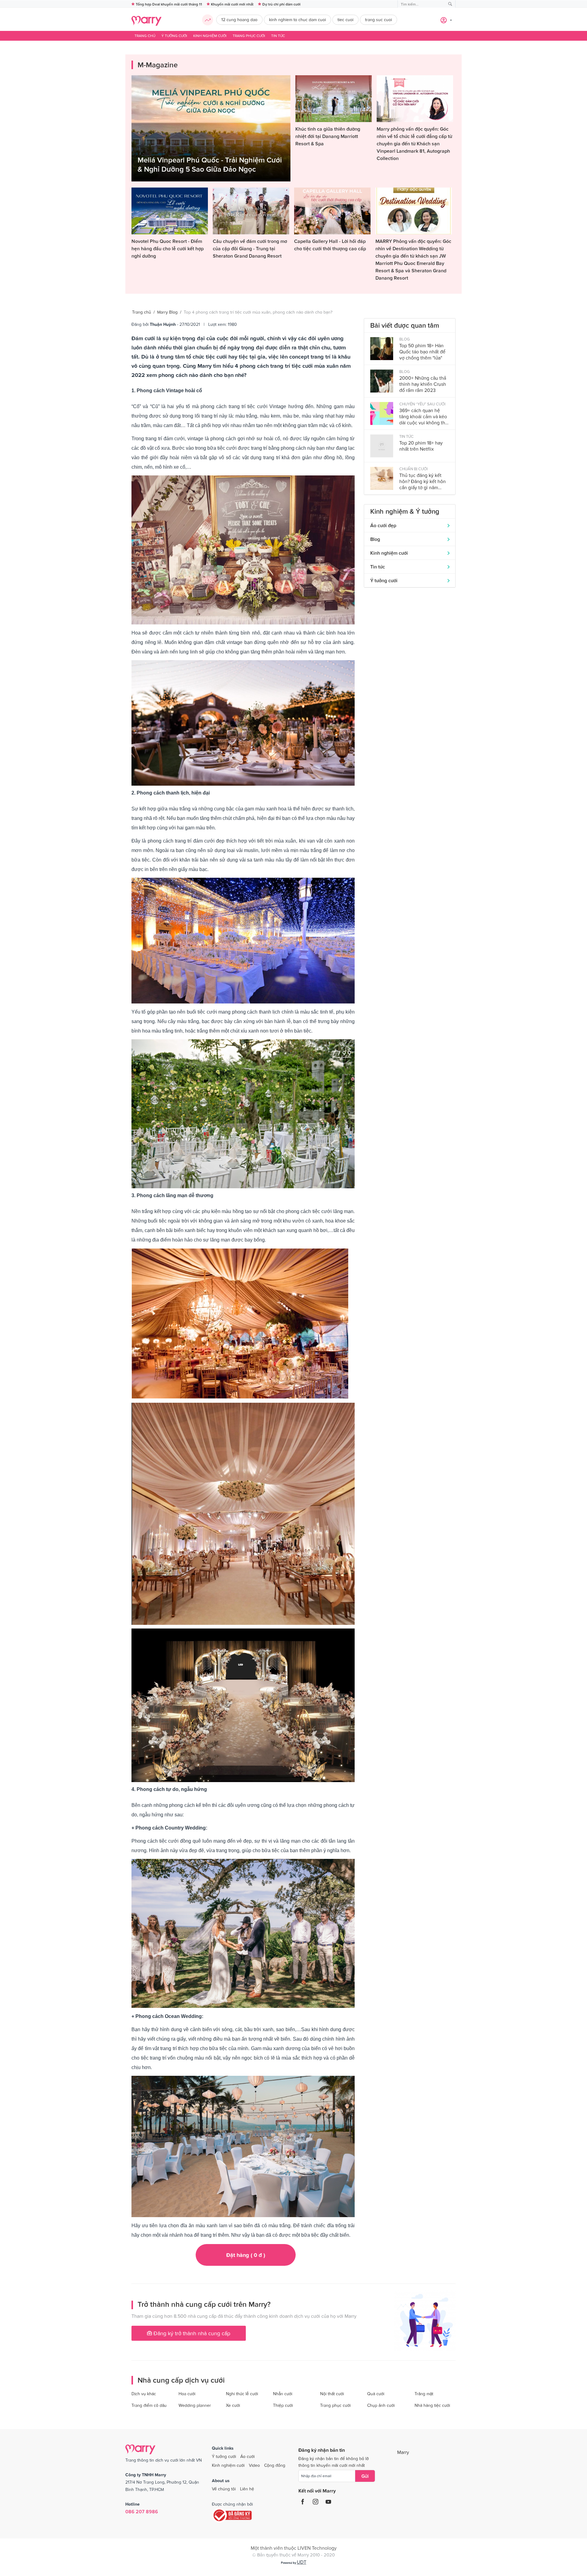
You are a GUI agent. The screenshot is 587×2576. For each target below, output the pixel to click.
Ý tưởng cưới (174, 36)
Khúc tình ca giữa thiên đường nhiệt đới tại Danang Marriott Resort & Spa (328, 136)
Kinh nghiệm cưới (210, 36)
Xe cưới (233, 2405)
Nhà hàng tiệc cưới (432, 2405)
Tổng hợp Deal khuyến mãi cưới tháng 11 (169, 4)
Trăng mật (424, 2394)
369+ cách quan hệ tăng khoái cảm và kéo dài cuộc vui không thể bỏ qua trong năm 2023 (424, 417)
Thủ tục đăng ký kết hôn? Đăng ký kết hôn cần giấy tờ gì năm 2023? (423, 481)
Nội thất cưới (332, 2394)
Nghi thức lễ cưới (242, 2394)
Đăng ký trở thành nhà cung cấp (191, 2333)
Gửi (365, 2476)
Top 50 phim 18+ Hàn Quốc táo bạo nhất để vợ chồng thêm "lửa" (422, 352)
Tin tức (278, 36)
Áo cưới (247, 2456)
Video (254, 2465)
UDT (302, 2562)
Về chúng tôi (224, 2489)
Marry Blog (167, 312)
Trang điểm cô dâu (149, 2405)
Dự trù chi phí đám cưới (281, 4)
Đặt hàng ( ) (246, 2255)
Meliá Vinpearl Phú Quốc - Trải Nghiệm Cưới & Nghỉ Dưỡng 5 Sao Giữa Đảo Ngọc (210, 164)
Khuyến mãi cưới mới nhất (232, 4)
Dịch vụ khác (144, 2394)
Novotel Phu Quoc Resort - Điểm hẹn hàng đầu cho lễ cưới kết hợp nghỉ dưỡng (168, 248)
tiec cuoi (345, 20)
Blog (375, 539)
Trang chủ (145, 36)
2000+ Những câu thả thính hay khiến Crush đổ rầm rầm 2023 (423, 384)
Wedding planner (195, 2405)
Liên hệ (247, 2489)
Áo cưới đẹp (383, 525)
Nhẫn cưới (283, 2394)
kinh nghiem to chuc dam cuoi (297, 20)
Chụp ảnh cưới (381, 2405)
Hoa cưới (187, 2394)
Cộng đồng (275, 2465)
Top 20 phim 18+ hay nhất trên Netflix (421, 446)
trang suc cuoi (378, 20)
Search (450, 4)
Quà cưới (376, 2394)
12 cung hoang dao (239, 20)
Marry (403, 2452)
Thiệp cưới (283, 2405)
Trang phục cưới (249, 36)
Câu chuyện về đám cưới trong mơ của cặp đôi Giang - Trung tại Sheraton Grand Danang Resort (250, 248)
